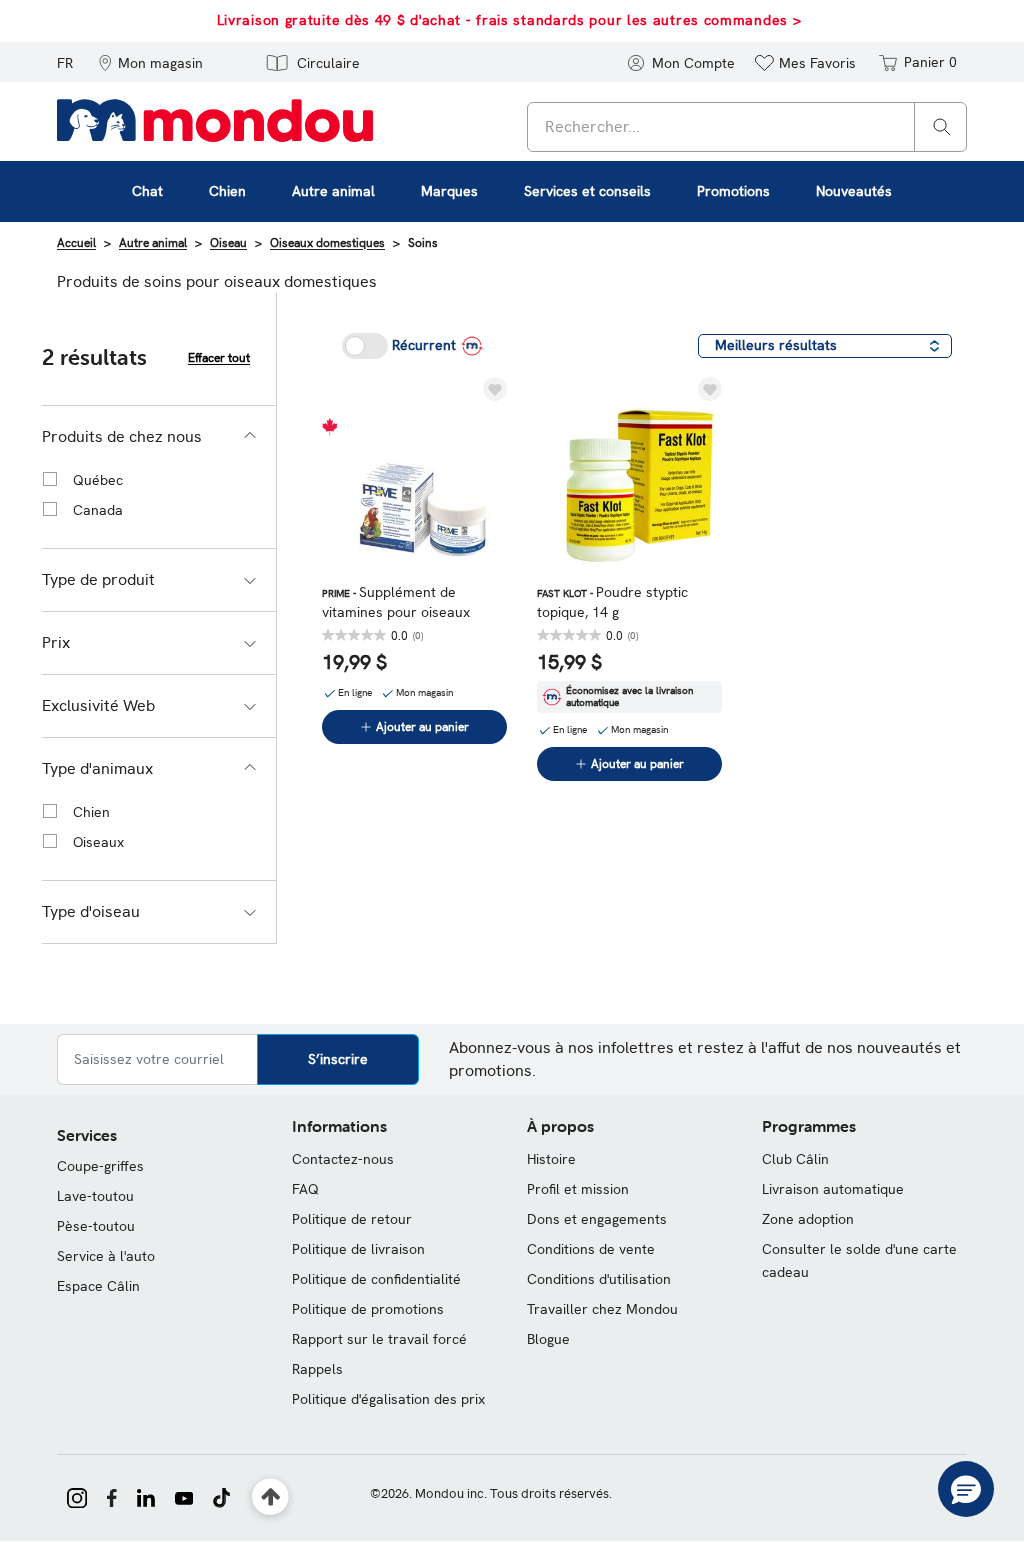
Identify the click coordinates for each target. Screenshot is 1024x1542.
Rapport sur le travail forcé (379, 1339)
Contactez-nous (343, 1159)
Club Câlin (795, 1159)
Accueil (76, 243)
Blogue (548, 1339)
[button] (150, 62)
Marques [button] (449, 191)
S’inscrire (338, 1059)
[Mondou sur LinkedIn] (146, 1496)
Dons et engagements (597, 1219)
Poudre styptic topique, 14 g (612, 602)
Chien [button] (227, 191)
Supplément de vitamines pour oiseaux (396, 602)
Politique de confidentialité (376, 1279)
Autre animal (153, 243)
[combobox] (747, 127)
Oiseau (228, 243)
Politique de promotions (368, 1309)
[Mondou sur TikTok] (221, 1496)
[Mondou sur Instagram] (77, 1496)
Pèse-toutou (96, 1226)
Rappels (317, 1369)
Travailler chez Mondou (602, 1309)
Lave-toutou (95, 1196)
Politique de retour (352, 1219)
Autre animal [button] (333, 191)
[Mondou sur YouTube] (184, 1496)
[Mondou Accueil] (215, 119)
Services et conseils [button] (587, 191)
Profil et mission (578, 1189)
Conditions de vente (591, 1249)
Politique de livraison (358, 1249)
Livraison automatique (833, 1189)
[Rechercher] (942, 125)
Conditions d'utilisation (599, 1279)
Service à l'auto (106, 1256)
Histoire (551, 1159)
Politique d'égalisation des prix (388, 1399)
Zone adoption (808, 1219)
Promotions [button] (733, 191)
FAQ (305, 1189)
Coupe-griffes (100, 1166)
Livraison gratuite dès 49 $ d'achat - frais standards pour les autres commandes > (509, 20)
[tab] (159, 437)
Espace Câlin (98, 1286)
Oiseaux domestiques (327, 243)
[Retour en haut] (270, 1497)
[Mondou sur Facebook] (112, 1496)
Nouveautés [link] (854, 191)
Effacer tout (219, 358)
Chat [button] (147, 191)
